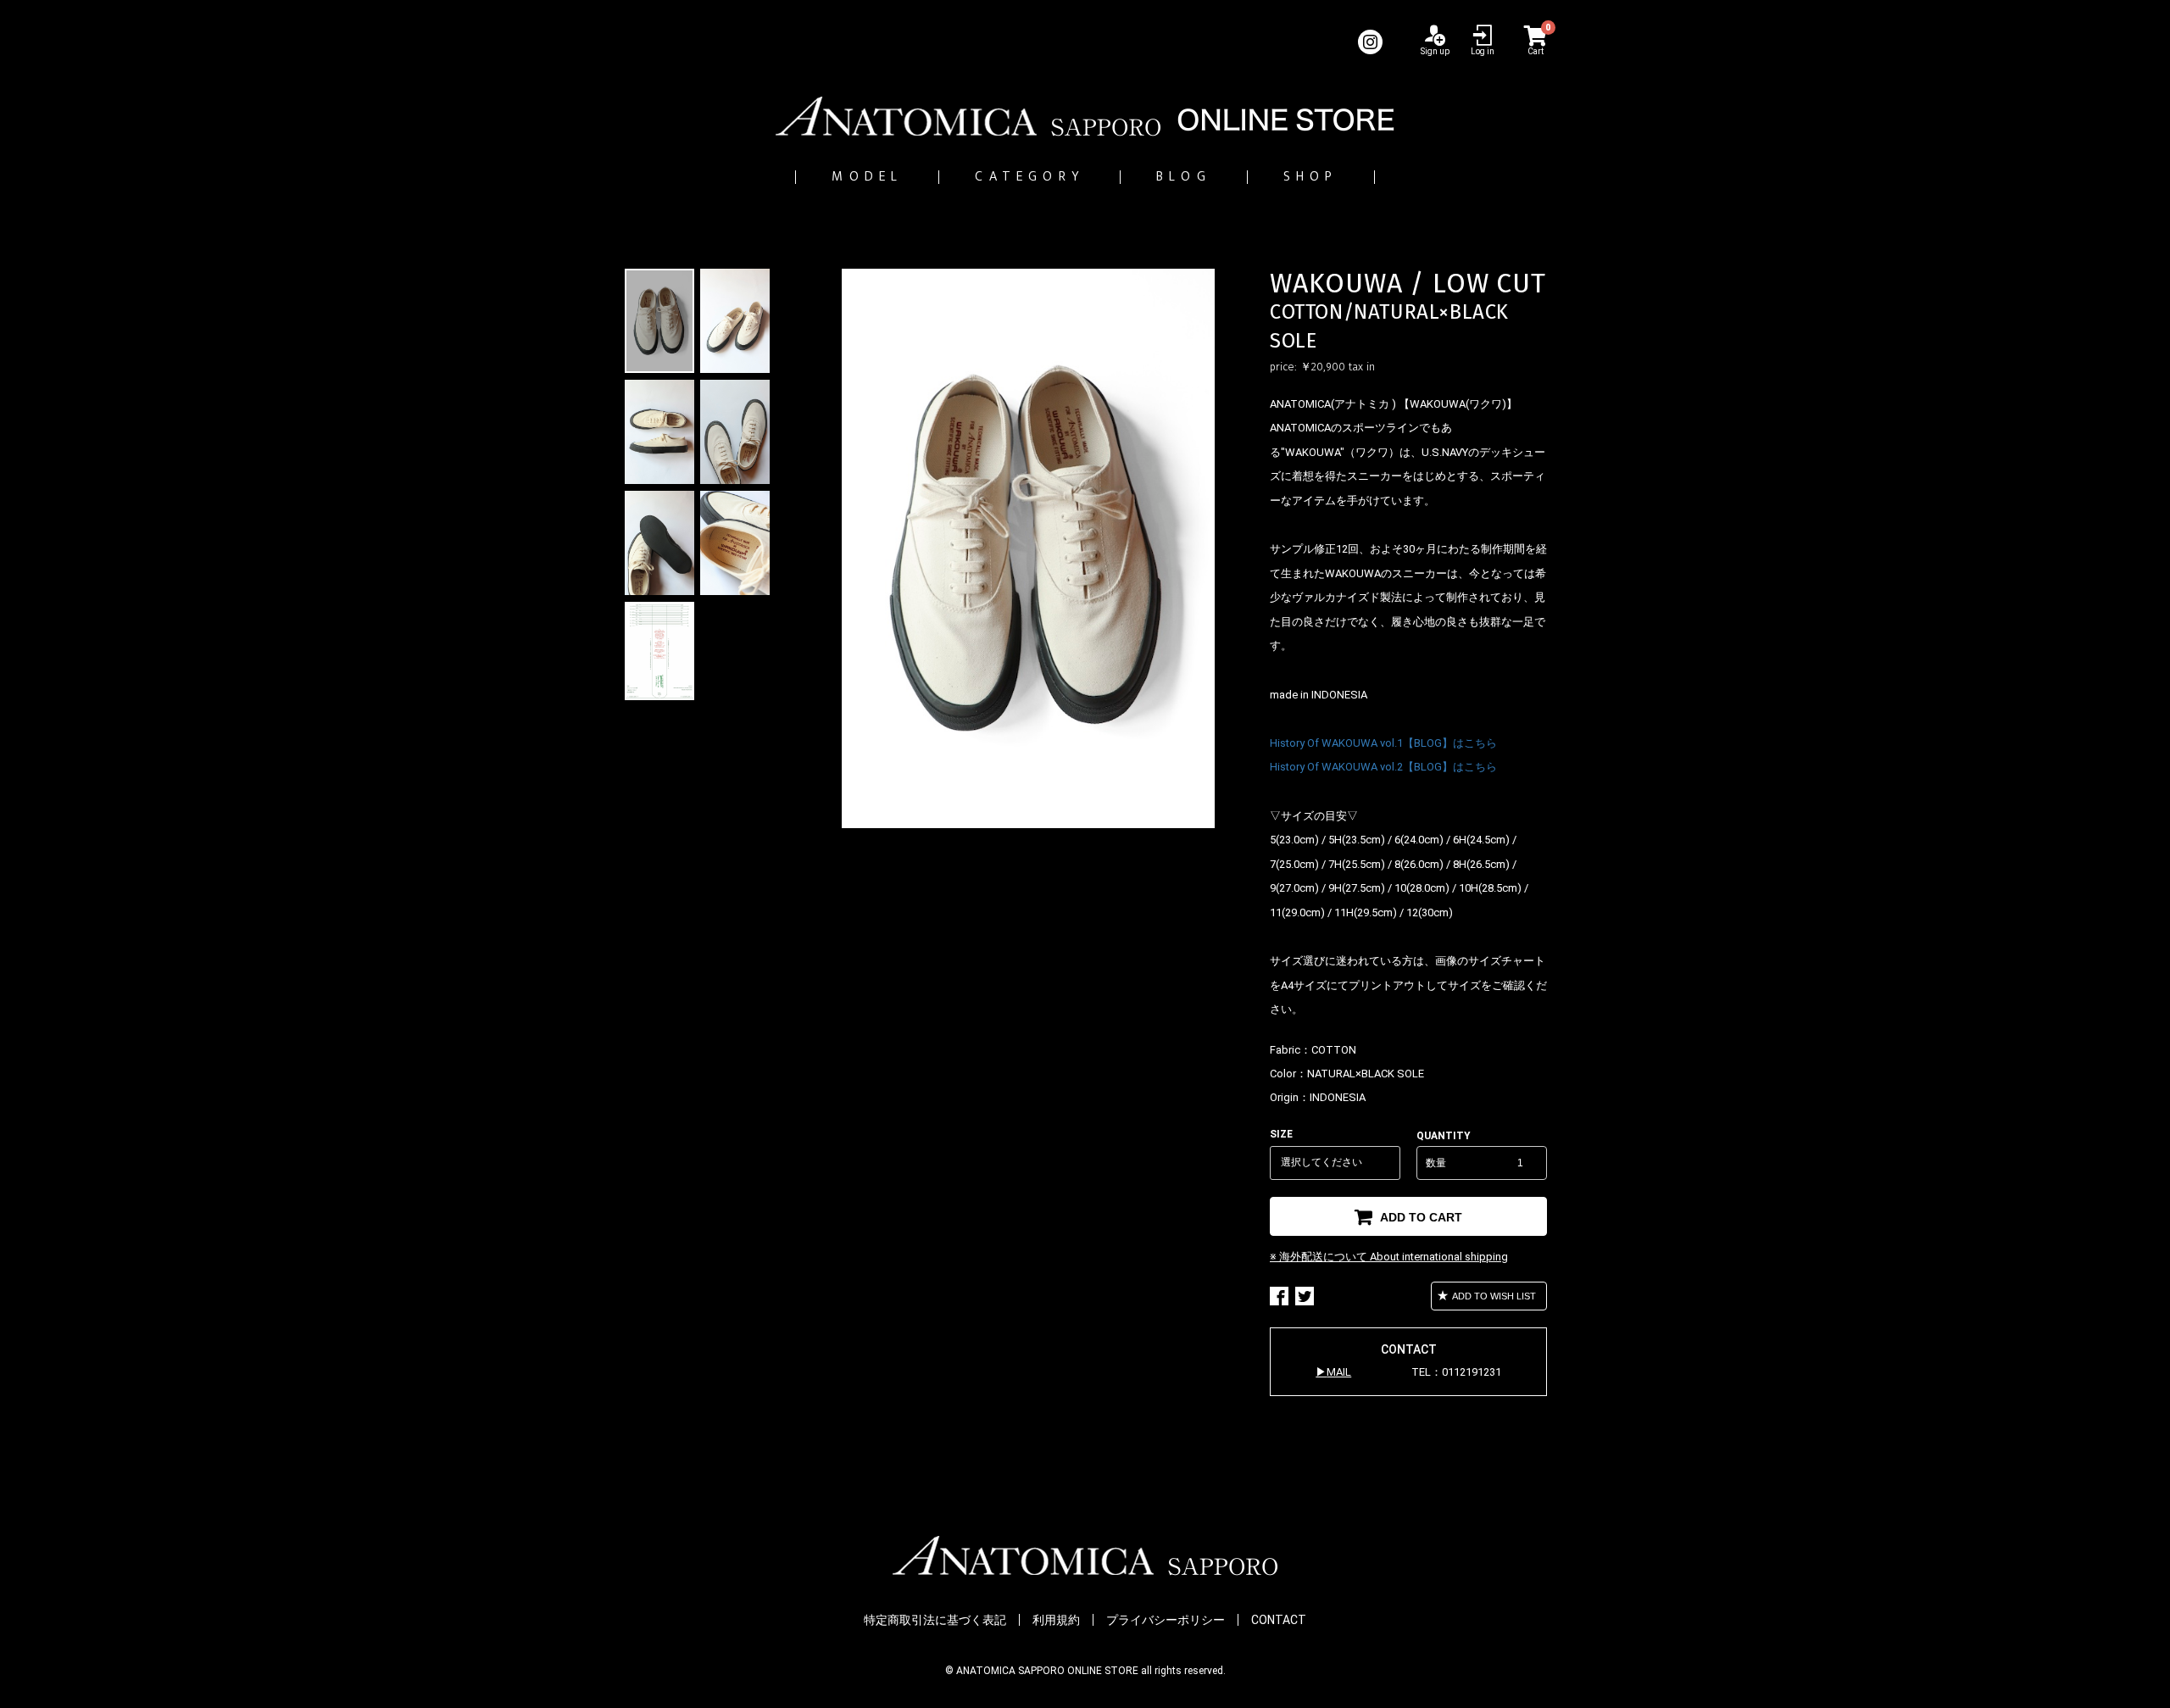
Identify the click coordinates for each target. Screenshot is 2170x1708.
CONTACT (1279, 1620)
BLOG (1184, 177)
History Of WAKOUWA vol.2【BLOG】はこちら (1383, 767)
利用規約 (1056, 1620)
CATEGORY (1029, 177)
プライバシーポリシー (1166, 1620)
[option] (1028, 548)
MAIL (1339, 1372)
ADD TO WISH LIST (1493, 1296)
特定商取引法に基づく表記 (935, 1620)
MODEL (867, 177)
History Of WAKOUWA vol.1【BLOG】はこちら (1383, 743)
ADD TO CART (1419, 1217)
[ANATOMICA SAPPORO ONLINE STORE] (1085, 116)
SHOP (1311, 177)
